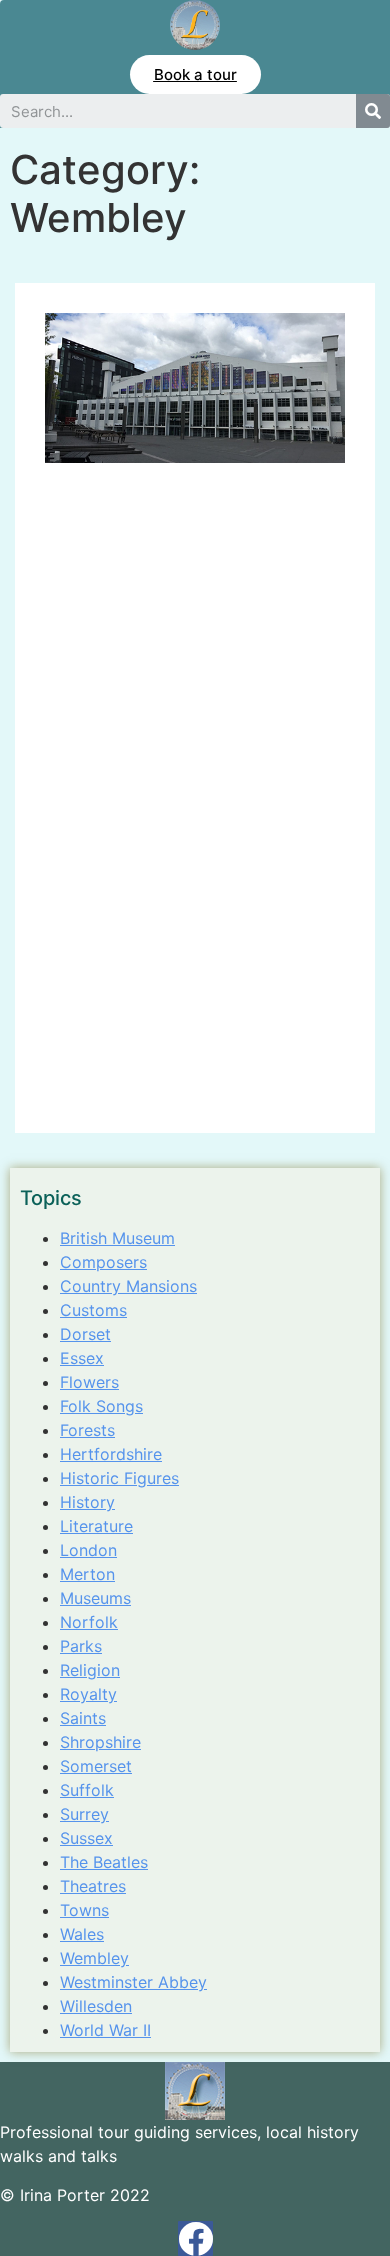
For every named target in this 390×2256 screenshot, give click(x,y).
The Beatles (104, 1862)
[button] (195, 74)
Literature (96, 1526)
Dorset (85, 1334)
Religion (90, 1670)
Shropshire (100, 1742)
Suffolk (87, 1790)
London (88, 1550)
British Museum (117, 1238)
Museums (95, 1598)
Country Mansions (128, 1286)
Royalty (88, 1694)
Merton (87, 1574)
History (87, 1502)
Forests (87, 1430)
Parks (81, 1646)
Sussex (86, 1838)
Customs (93, 1310)
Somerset (96, 1766)
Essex (82, 1358)
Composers (103, 1262)
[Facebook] (195, 2238)
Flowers (89, 1382)
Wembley (94, 1958)
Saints (83, 1718)
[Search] (373, 111)
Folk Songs (101, 1406)
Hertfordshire (111, 1454)
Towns (84, 1910)
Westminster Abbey (133, 1982)
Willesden (96, 2006)
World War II (105, 2030)
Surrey (84, 1814)
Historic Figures (119, 1478)
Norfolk (89, 1622)
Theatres (93, 1886)
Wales (82, 1934)
